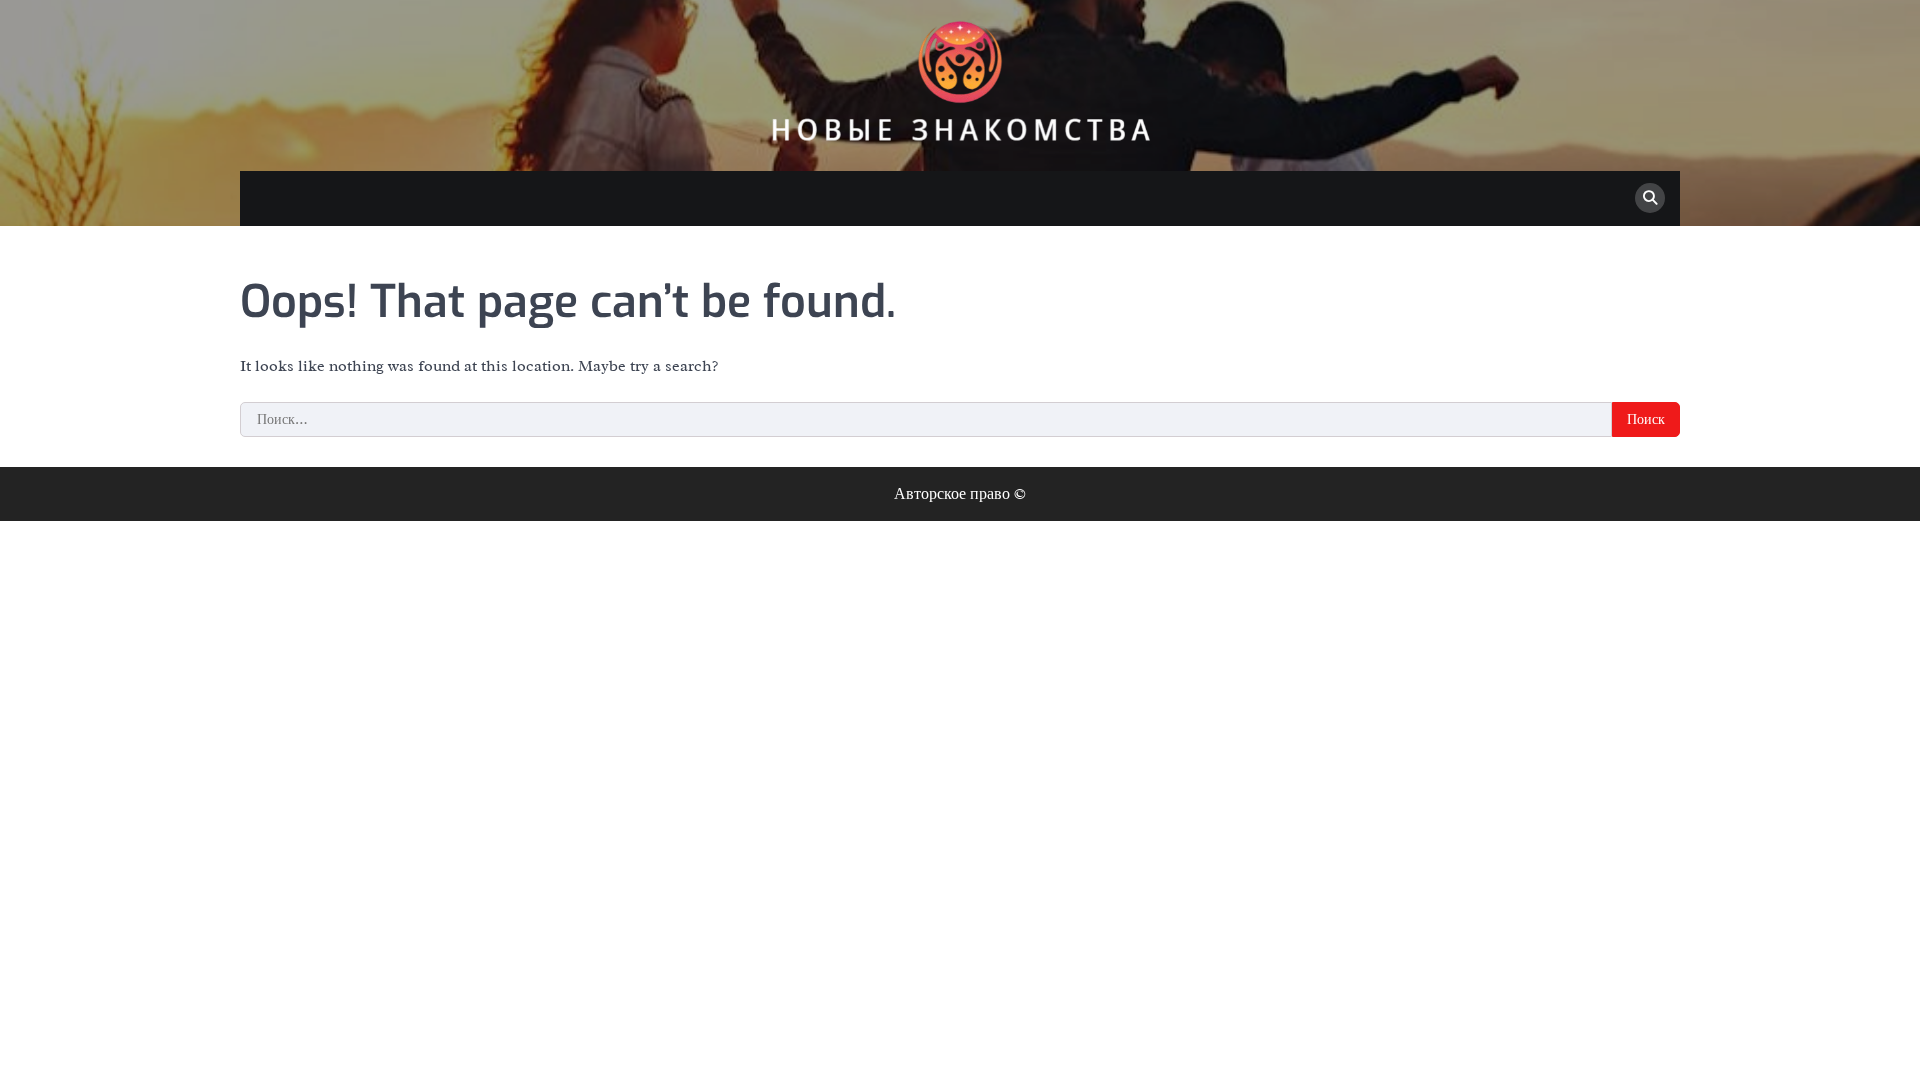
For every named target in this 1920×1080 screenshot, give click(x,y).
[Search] (1650, 198)
